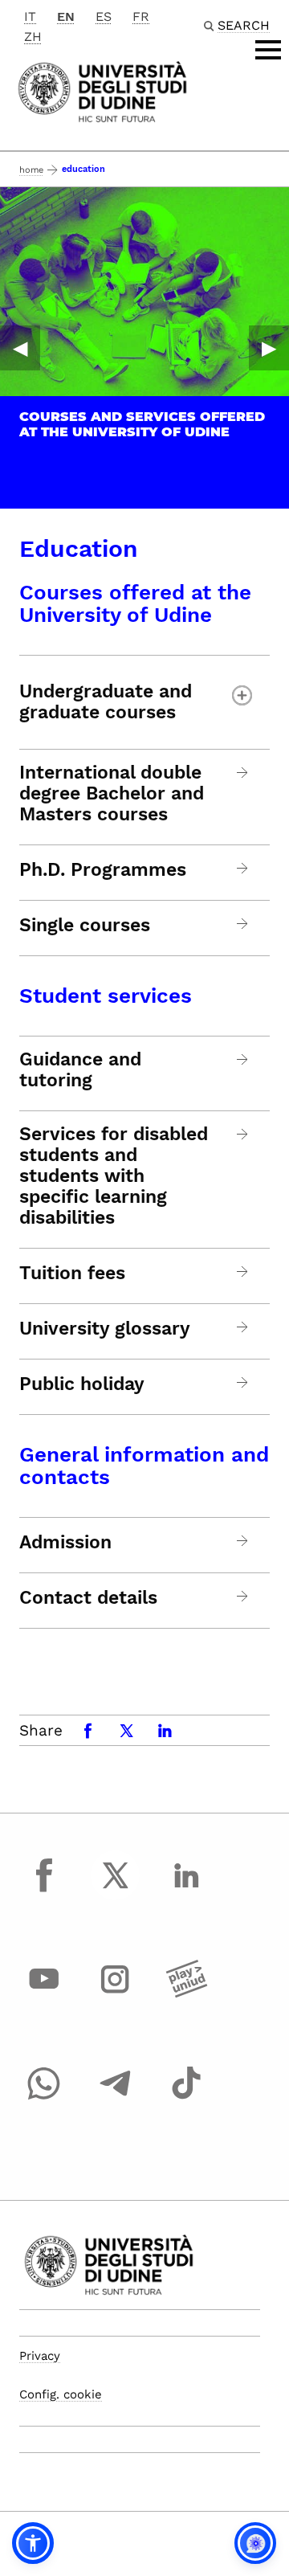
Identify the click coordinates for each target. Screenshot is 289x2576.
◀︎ (20, 348)
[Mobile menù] (268, 50)
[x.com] (116, 1890)
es (104, 16)
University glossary (105, 1329)
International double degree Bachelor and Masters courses (112, 794)
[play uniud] (186, 1994)
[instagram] (116, 1994)
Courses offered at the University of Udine (135, 603)
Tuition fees (72, 1274)
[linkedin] (186, 1890)
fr (141, 16)
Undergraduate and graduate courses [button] (106, 702)
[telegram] (116, 2098)
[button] (33, 2543)
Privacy (40, 2356)
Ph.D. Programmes (103, 870)
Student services (106, 996)
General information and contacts (144, 1466)
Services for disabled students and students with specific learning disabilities (114, 1176)
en (66, 16)
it (30, 16)
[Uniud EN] (102, 90)
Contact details (88, 1598)
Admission (65, 1543)
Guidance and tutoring (80, 1070)
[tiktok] (186, 2098)
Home (31, 170)
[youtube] (44, 1994)
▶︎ (269, 348)
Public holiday (82, 1384)
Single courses (85, 926)
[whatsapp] (44, 2098)
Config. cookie (61, 2394)
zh (33, 37)
